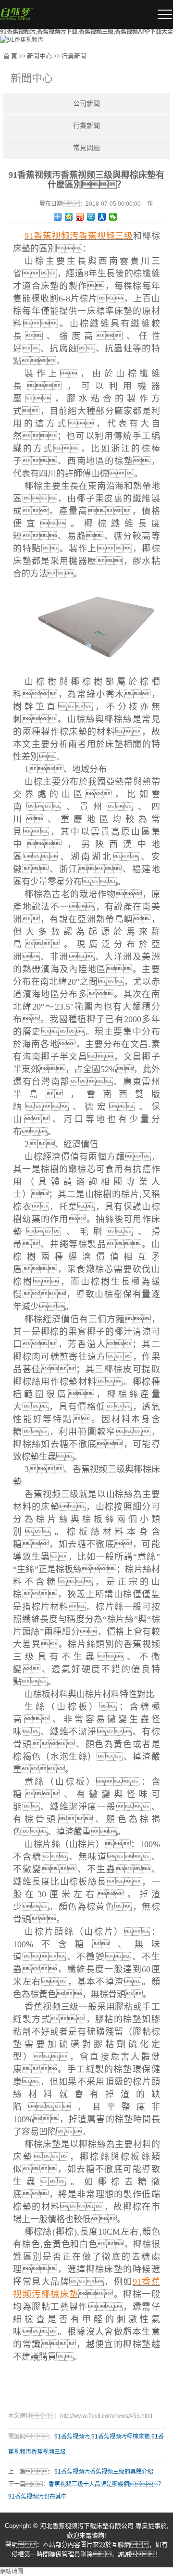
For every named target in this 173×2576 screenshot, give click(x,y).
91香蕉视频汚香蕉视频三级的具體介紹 (104, 2472)
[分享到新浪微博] (80, 217)
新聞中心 (39, 56)
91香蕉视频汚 (72, 2437)
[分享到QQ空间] (69, 217)
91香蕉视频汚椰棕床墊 (121, 2437)
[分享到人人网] (102, 217)
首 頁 (10, 56)
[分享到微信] (113, 217)
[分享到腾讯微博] (91, 217)
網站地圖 (12, 2572)
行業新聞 (74, 56)
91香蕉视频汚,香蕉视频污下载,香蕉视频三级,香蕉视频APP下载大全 (86, 32)
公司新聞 (86, 104)
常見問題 (86, 148)
